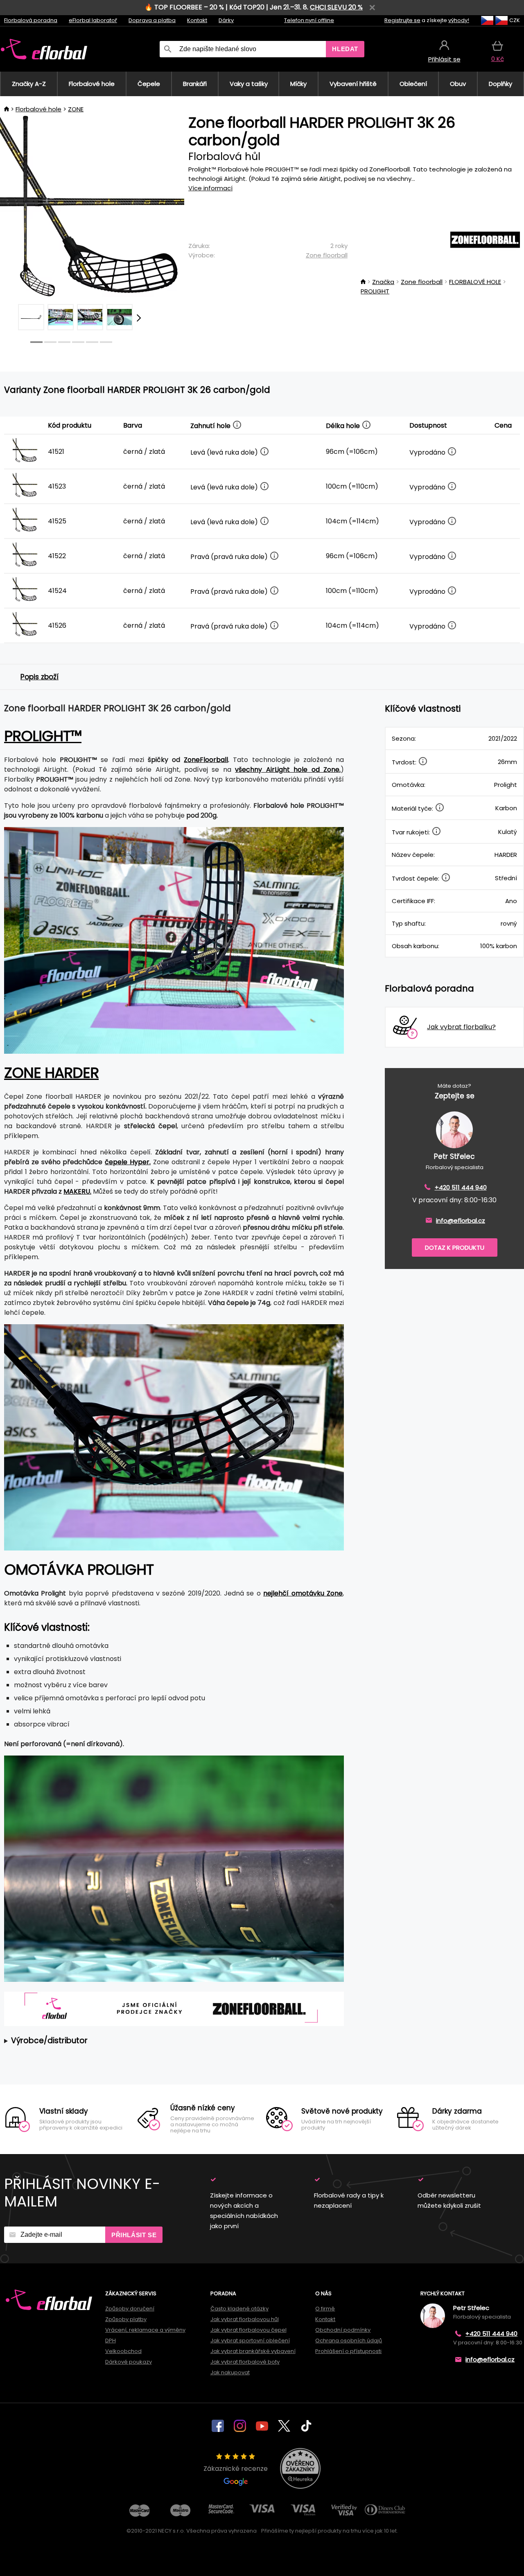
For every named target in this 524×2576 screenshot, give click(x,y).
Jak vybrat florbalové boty (245, 2362)
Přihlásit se (134, 2235)
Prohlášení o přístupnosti (348, 2351)
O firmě (325, 2309)
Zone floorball (327, 255)
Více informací (210, 188)
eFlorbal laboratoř (93, 20)
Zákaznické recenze (236, 2469)
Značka (383, 282)
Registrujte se (402, 20)
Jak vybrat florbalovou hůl (245, 2319)
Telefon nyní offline (309, 20)
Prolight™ (43, 736)
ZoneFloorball (206, 760)
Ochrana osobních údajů (349, 2340)
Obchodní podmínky (343, 2330)
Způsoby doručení (130, 2309)
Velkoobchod (123, 2351)
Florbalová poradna (31, 20)
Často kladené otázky (239, 2309)
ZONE (76, 109)
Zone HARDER (51, 1073)
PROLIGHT (375, 291)
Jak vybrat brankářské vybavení (253, 2351)
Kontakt (197, 20)
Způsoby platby (126, 2319)
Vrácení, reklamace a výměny (145, 2330)
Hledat (345, 49)
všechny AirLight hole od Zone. (288, 770)
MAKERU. (77, 1191)
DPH (111, 2340)
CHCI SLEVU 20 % (336, 7)
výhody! (459, 20)
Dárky (226, 20)
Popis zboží (40, 677)
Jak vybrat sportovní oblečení (250, 2340)
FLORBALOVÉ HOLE (475, 282)
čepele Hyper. (128, 1162)
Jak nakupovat (230, 2372)
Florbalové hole (38, 109)
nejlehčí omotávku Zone (303, 1593)
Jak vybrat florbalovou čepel (248, 2330)
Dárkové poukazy (129, 2362)
